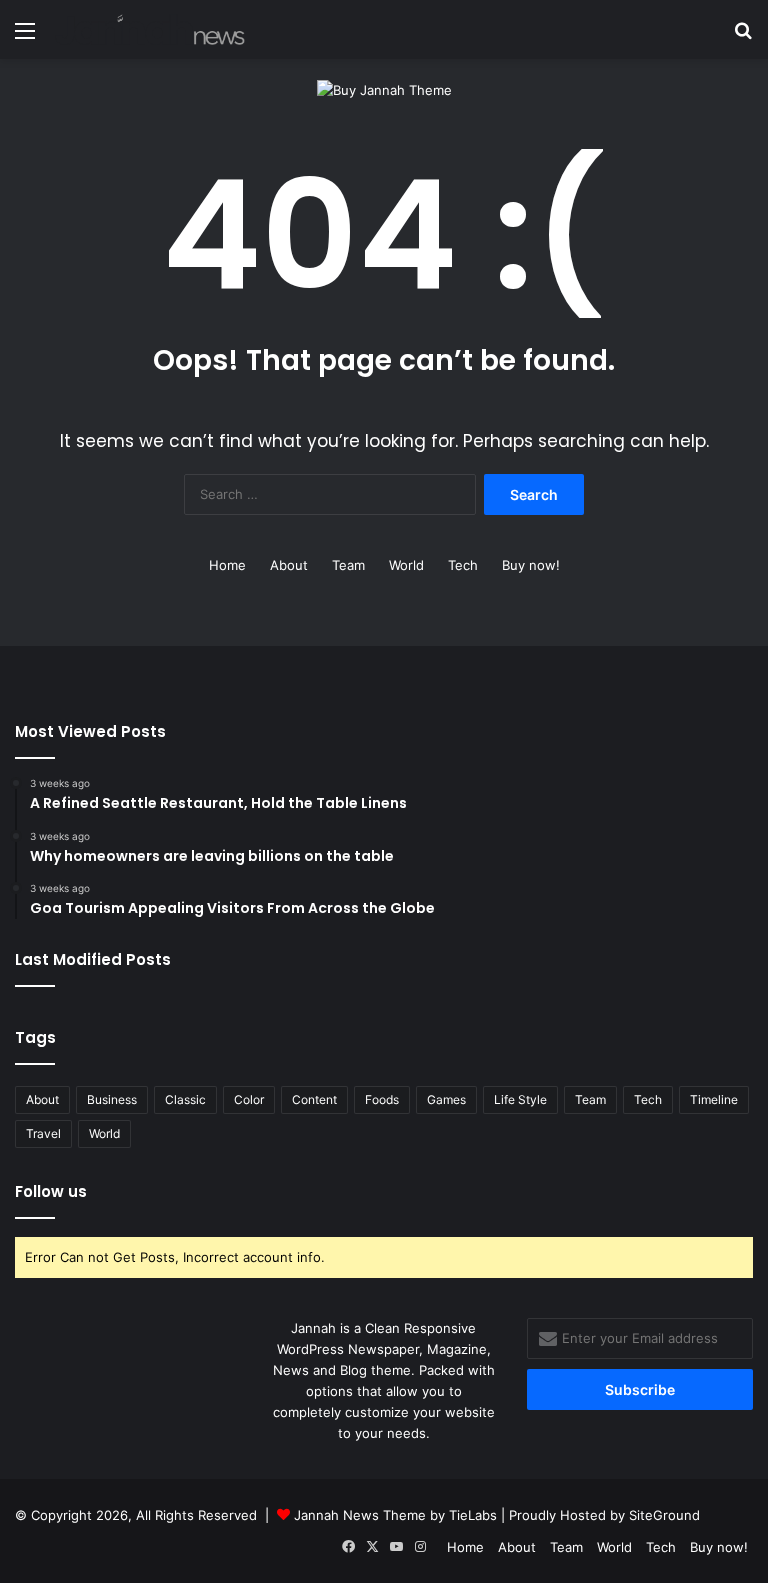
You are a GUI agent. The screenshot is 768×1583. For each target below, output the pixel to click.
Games (446, 1099)
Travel (43, 1133)
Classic (185, 1099)
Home (227, 565)
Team (348, 565)
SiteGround (664, 1515)
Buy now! (531, 565)
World (406, 565)
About (289, 565)
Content (314, 1099)
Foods (382, 1099)
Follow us (51, 1191)
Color (249, 1099)
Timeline (714, 1099)
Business (112, 1099)
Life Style (520, 1099)
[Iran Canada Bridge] (150, 29)
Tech (463, 565)
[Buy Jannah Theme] (384, 89)
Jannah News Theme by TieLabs (395, 1515)
